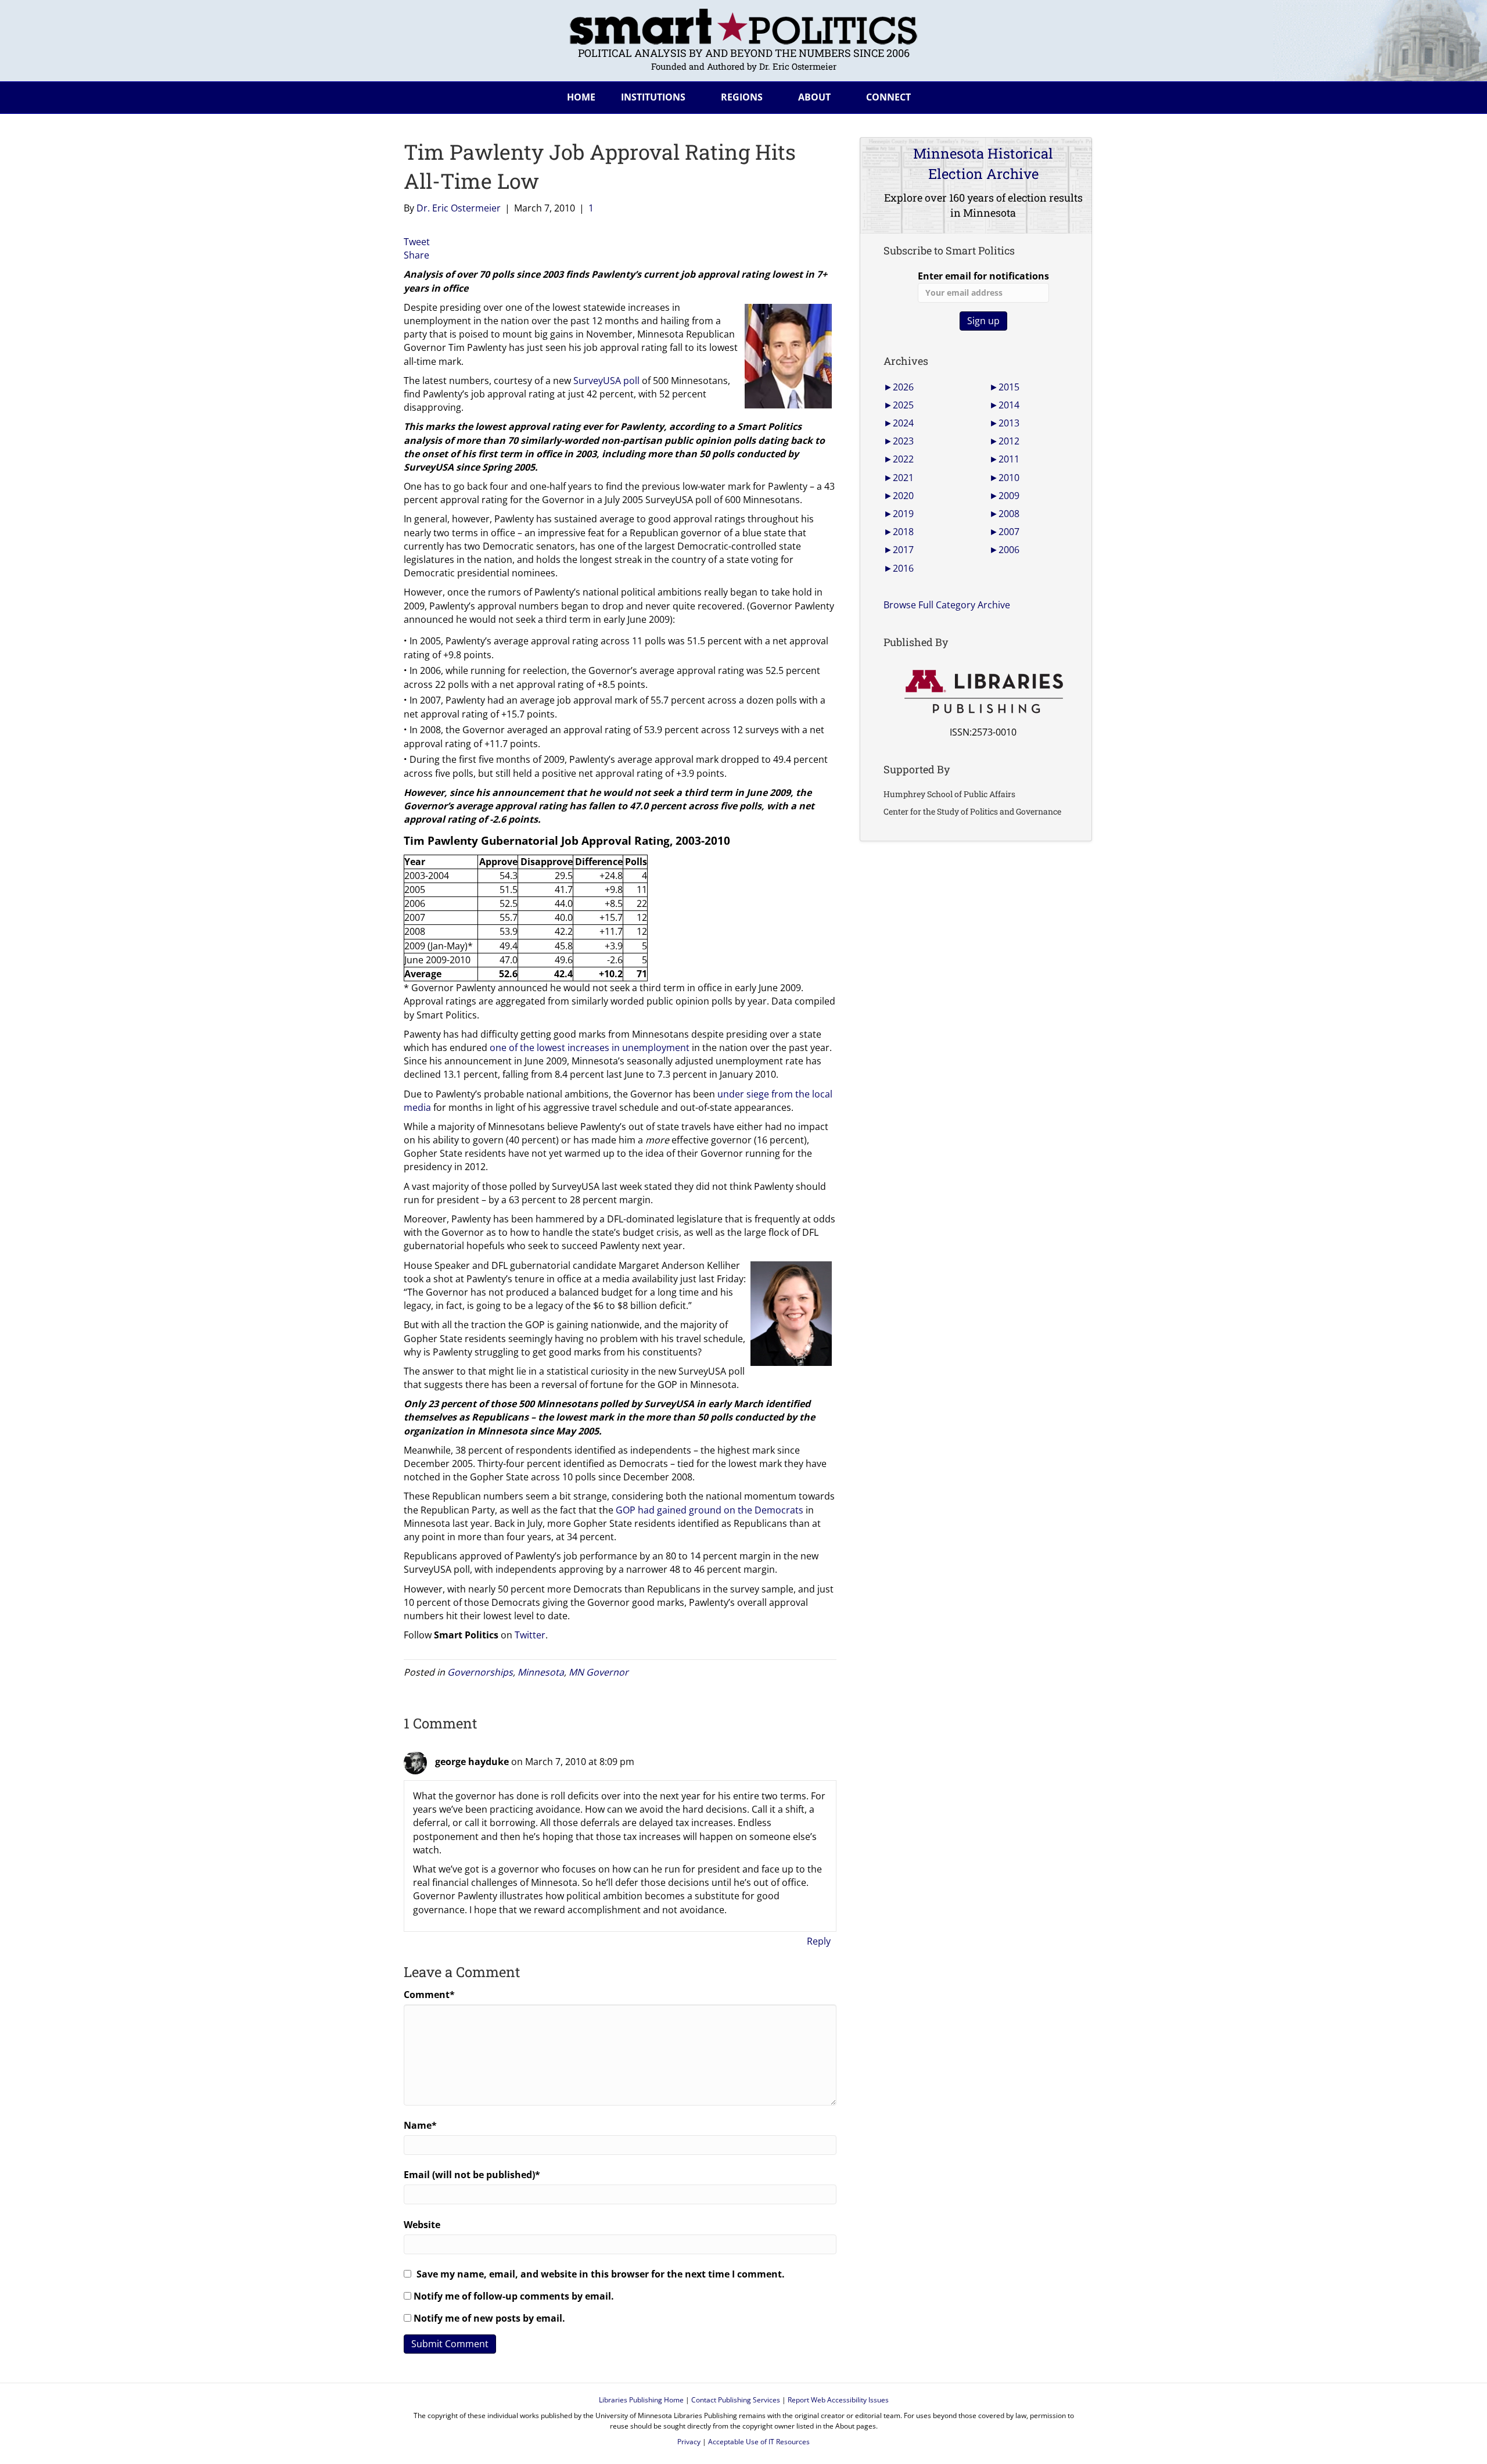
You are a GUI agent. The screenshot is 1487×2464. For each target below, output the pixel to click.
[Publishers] (983, 692)
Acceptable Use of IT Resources (759, 2442)
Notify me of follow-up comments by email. (514, 2296)
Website (422, 2225)
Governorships (480, 1672)
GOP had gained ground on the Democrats (710, 1510)
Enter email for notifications (983, 276)
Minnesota (541, 1672)
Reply (819, 1941)
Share (416, 255)
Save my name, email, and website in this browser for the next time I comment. (601, 2274)
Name (420, 2125)
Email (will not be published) (472, 2175)
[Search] (1074, 95)
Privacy (689, 2442)
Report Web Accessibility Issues (838, 2400)
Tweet (417, 242)
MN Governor (599, 1672)
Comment (429, 1995)
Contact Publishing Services (736, 2400)
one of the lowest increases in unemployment (590, 1048)
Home (581, 97)
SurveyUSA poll (606, 381)
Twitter (530, 1635)
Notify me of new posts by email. (489, 2318)
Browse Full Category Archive (947, 605)
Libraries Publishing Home (641, 2400)
